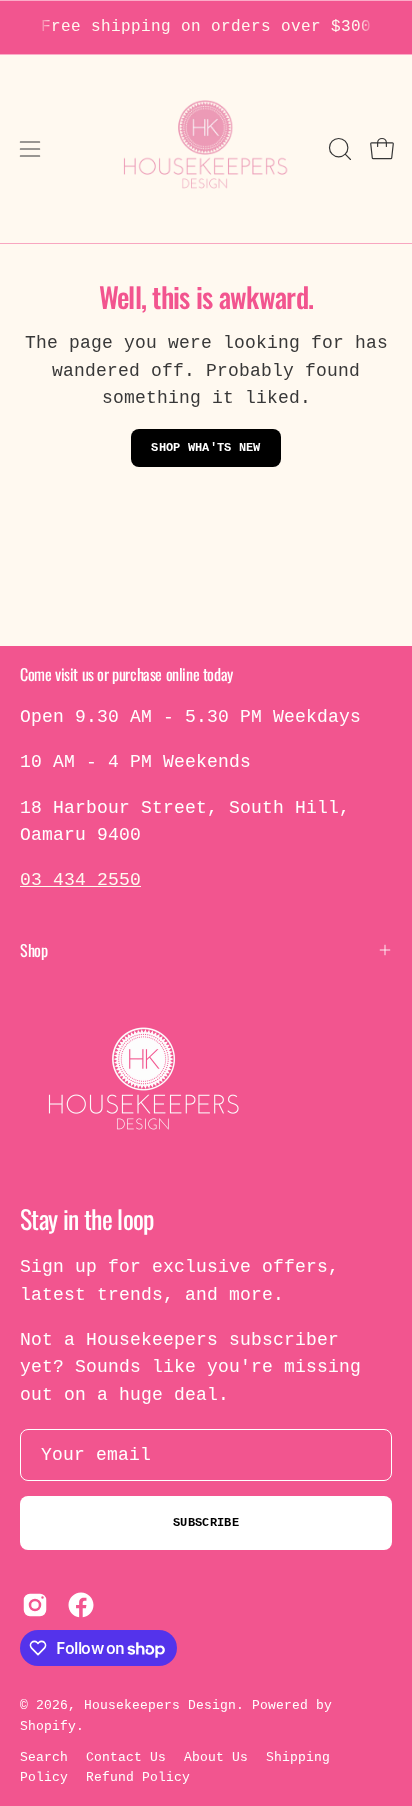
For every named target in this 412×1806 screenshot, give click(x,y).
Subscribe (206, 1523)
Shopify (48, 1726)
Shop (33, 950)
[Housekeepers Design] (206, 149)
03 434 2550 (80, 880)
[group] (206, 27)
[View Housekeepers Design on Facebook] (81, 1605)
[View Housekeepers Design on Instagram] (35, 1605)
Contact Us (126, 1757)
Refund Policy (138, 1777)
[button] (338, 149)
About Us (216, 1757)
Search (44, 1757)
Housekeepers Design (160, 1705)
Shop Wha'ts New (206, 448)
